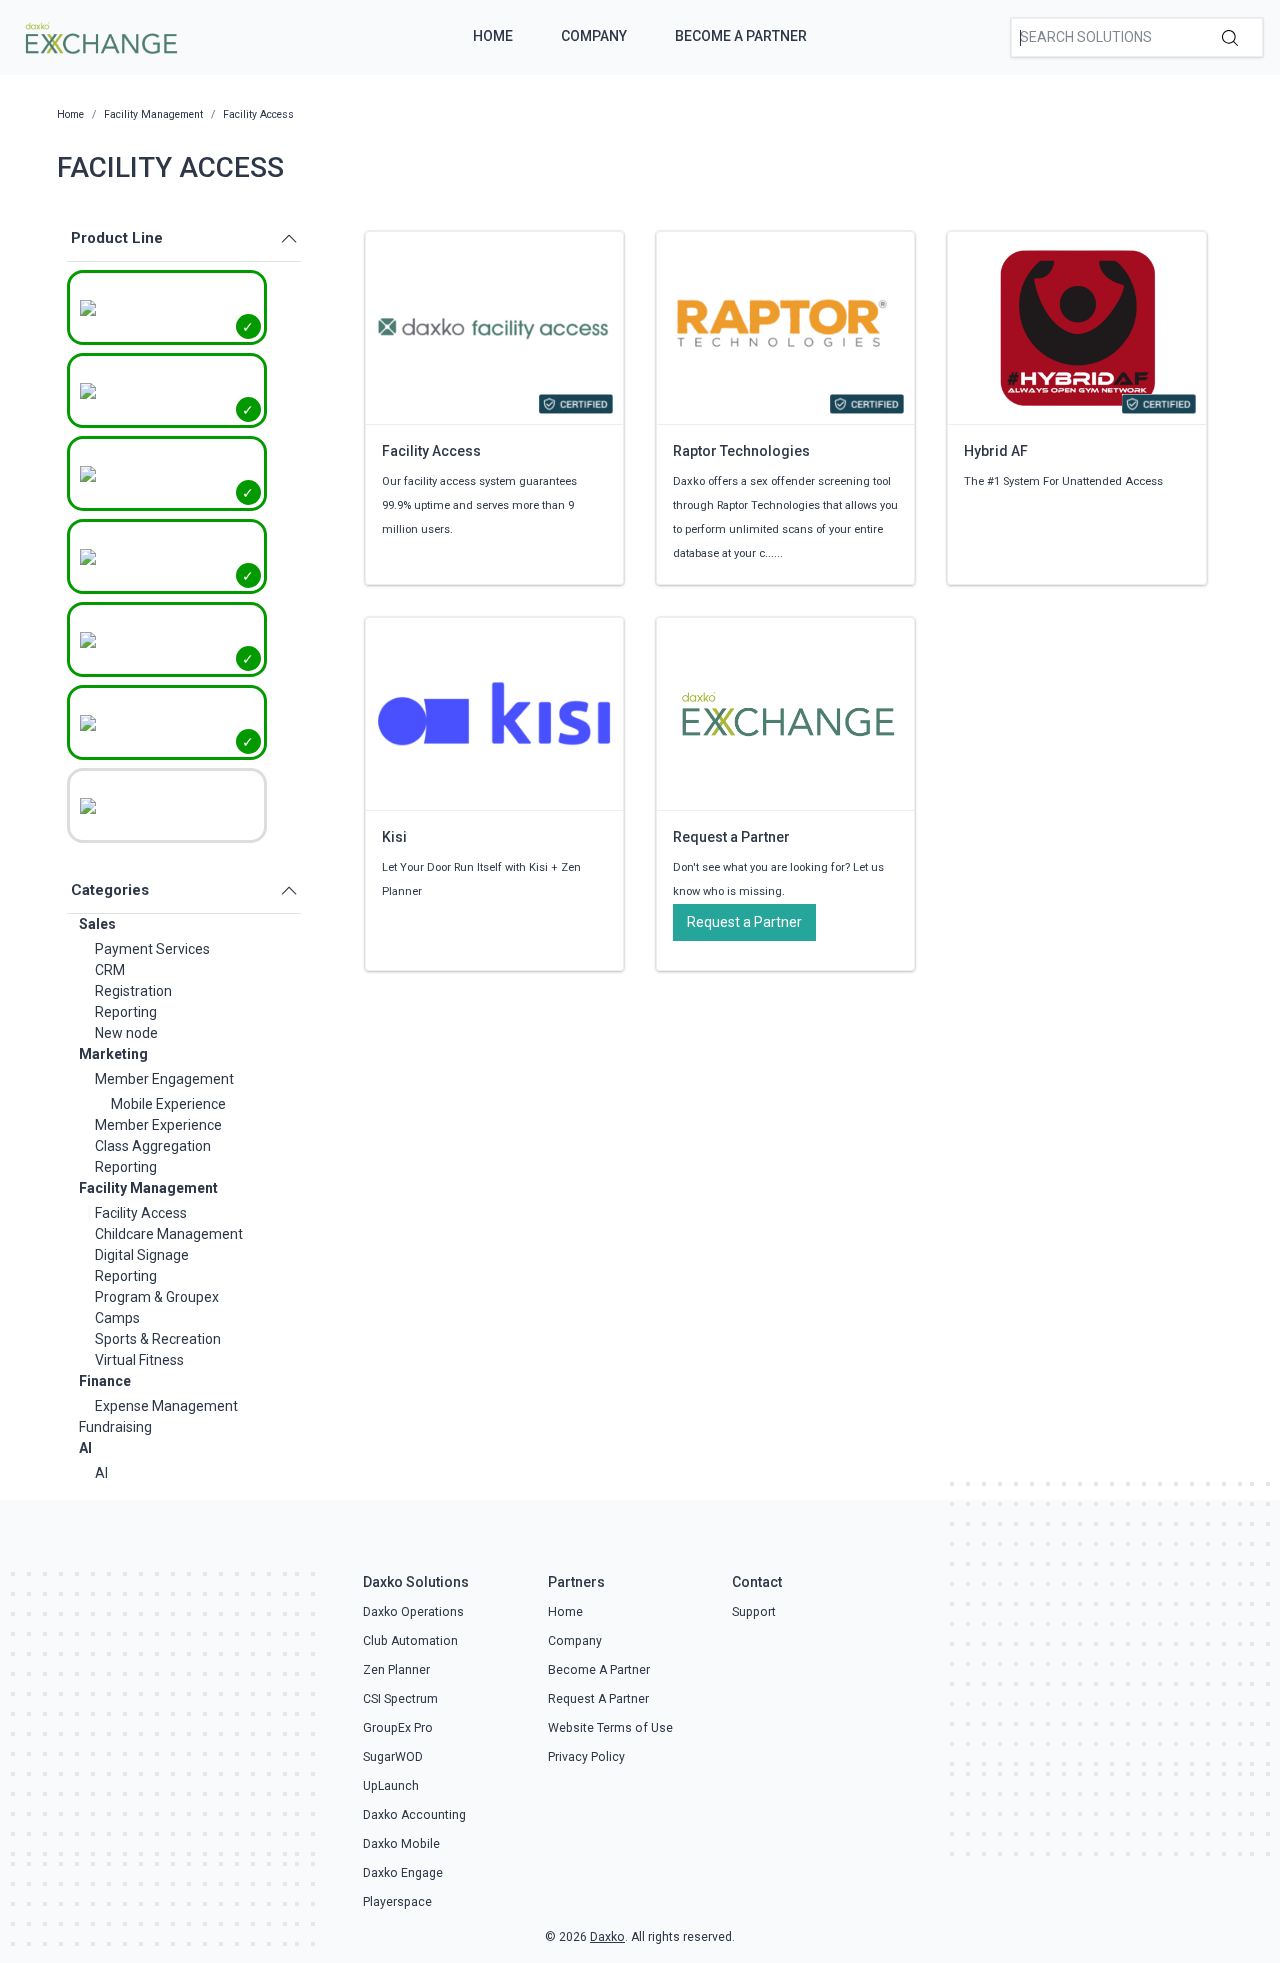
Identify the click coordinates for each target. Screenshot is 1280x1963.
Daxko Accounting (414, 1815)
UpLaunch (391, 1786)
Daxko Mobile (401, 1844)
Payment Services (152, 949)
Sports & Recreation (158, 1339)
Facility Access (141, 1213)
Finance (105, 1381)
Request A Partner (598, 1699)
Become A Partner (741, 36)
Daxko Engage (403, 1873)
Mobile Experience (168, 1104)
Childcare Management (169, 1234)
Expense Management (166, 1406)
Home (493, 36)
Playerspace (397, 1902)
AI (85, 1448)
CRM (110, 970)
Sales (97, 924)
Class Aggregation (153, 1146)
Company (594, 36)
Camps (117, 1318)
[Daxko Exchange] (99, 36)
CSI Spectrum (400, 1699)
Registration (133, 991)
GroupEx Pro (398, 1728)
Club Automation (410, 1641)
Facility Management (148, 1188)
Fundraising (115, 1427)
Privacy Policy (586, 1757)
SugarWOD (393, 1757)
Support (754, 1612)
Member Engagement (164, 1079)
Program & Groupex (157, 1297)
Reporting (126, 1012)
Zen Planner (396, 1670)
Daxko (607, 1937)
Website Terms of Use (610, 1728)
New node (126, 1033)
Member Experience (158, 1125)
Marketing (113, 1054)
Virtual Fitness (139, 1360)
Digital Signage (142, 1255)
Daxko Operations (413, 1612)
